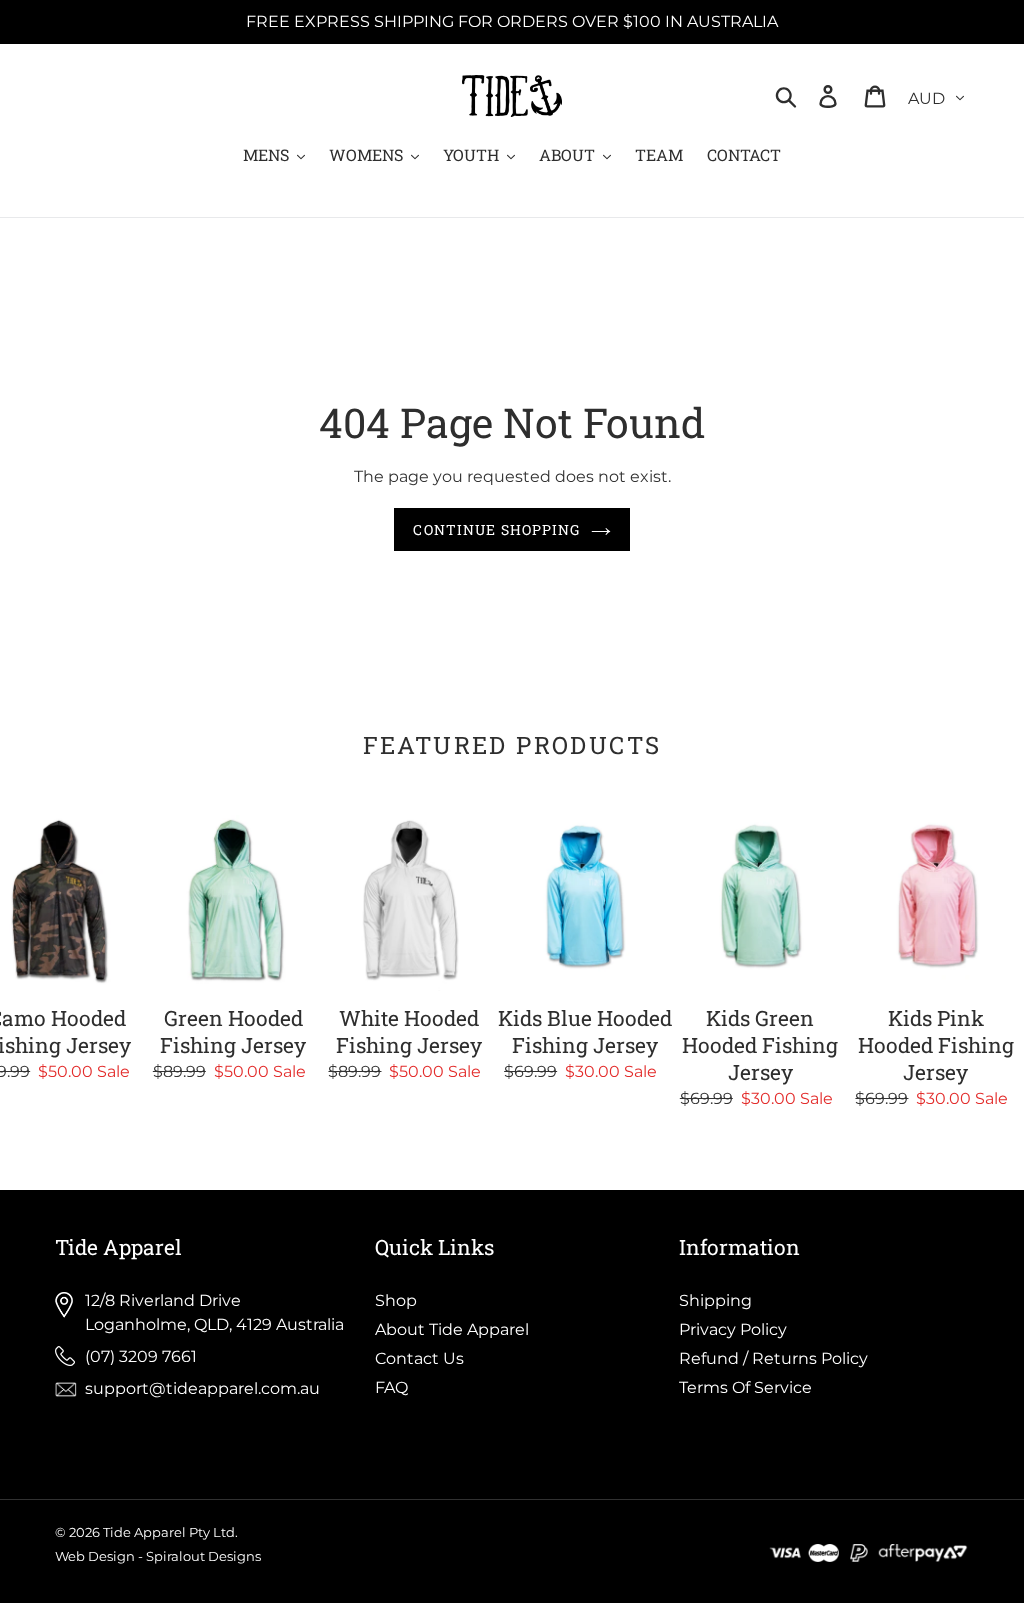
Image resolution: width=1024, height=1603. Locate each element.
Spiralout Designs (203, 1556)
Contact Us (419, 1358)
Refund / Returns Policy (773, 1358)
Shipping (715, 1300)
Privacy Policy (733, 1329)
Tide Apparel (144, 1532)
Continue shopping (496, 529)
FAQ (391, 1387)
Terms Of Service (745, 1387)
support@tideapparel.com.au (202, 1388)
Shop (396, 1300)
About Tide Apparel (452, 1329)
